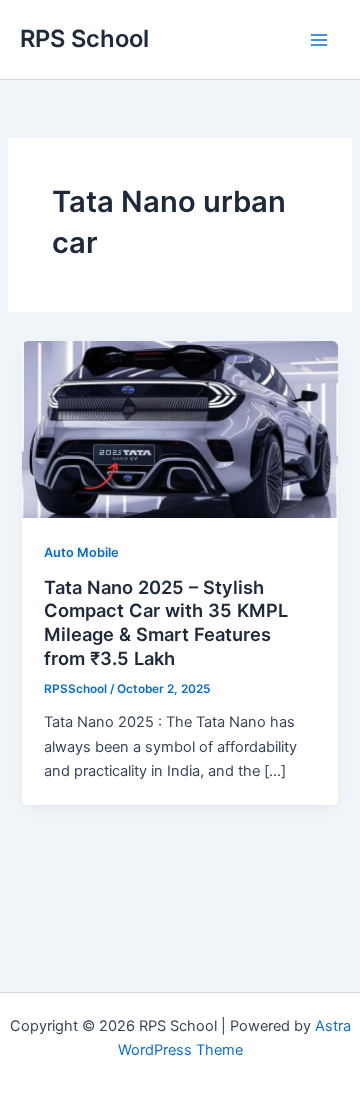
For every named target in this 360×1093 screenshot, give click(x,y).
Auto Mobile (81, 552)
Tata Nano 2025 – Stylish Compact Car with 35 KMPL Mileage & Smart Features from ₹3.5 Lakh (166, 622)
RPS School (84, 38)
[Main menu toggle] (319, 40)
